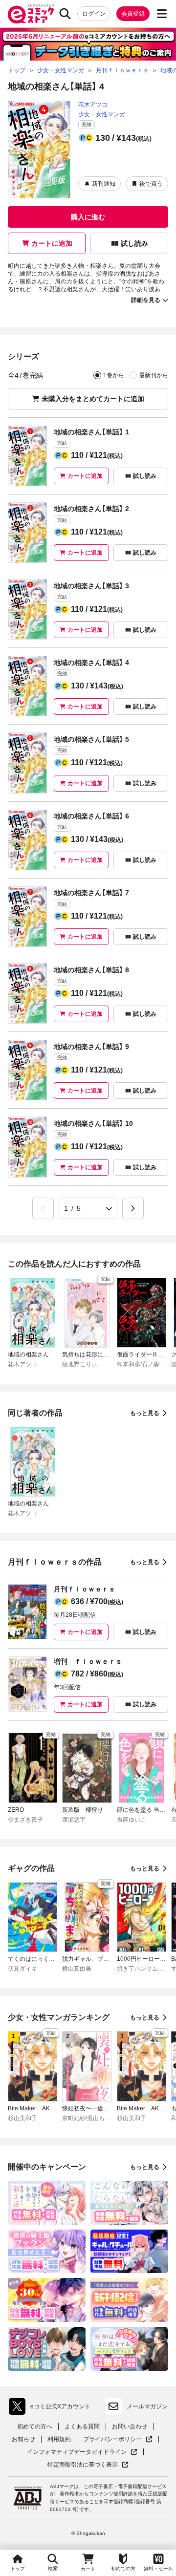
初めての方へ (35, 2426)
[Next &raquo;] (133, 1208)
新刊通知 (104, 184)
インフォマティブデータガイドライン (77, 2452)
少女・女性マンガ (102, 114)
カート (88, 2569)
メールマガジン (147, 2406)
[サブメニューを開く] (162, 14)
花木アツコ (93, 105)
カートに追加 (52, 243)
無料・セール (158, 2568)
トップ (18, 2568)
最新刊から (154, 375)
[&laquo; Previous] (43, 1208)
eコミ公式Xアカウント (52, 2408)
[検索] (65, 14)
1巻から (114, 375)
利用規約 (59, 2439)
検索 (53, 2568)
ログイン (94, 14)
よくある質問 (82, 2426)
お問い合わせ (130, 2426)
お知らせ (23, 2439)
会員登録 (133, 14)
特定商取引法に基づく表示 (88, 2465)
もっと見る (145, 1413)
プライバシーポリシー (118, 2439)
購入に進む (88, 217)
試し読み (134, 243)
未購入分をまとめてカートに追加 (93, 399)
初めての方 (123, 2568)
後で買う (151, 184)
